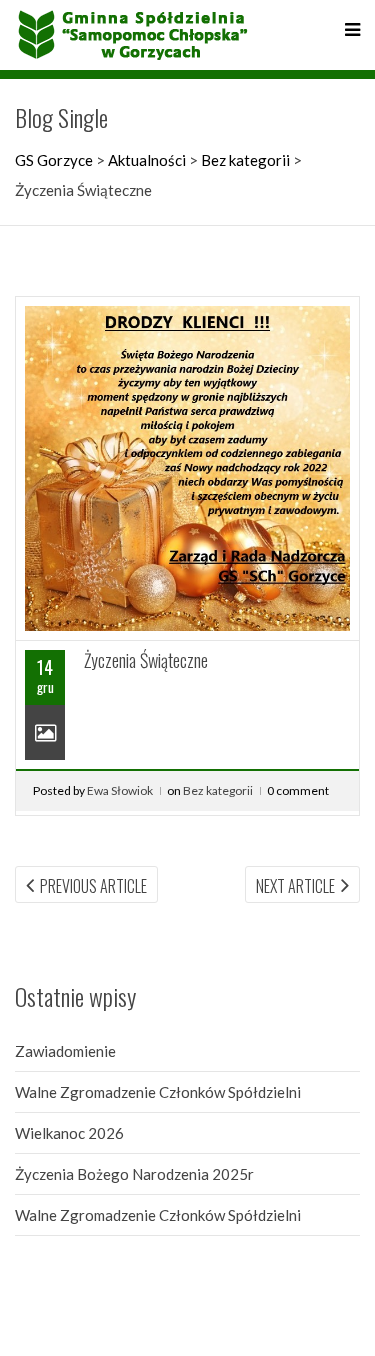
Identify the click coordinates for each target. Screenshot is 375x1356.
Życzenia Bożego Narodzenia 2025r (134, 1174)
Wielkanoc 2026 (69, 1133)
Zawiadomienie (65, 1051)
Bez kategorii (218, 790)
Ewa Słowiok (120, 790)
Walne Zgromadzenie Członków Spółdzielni (158, 1092)
